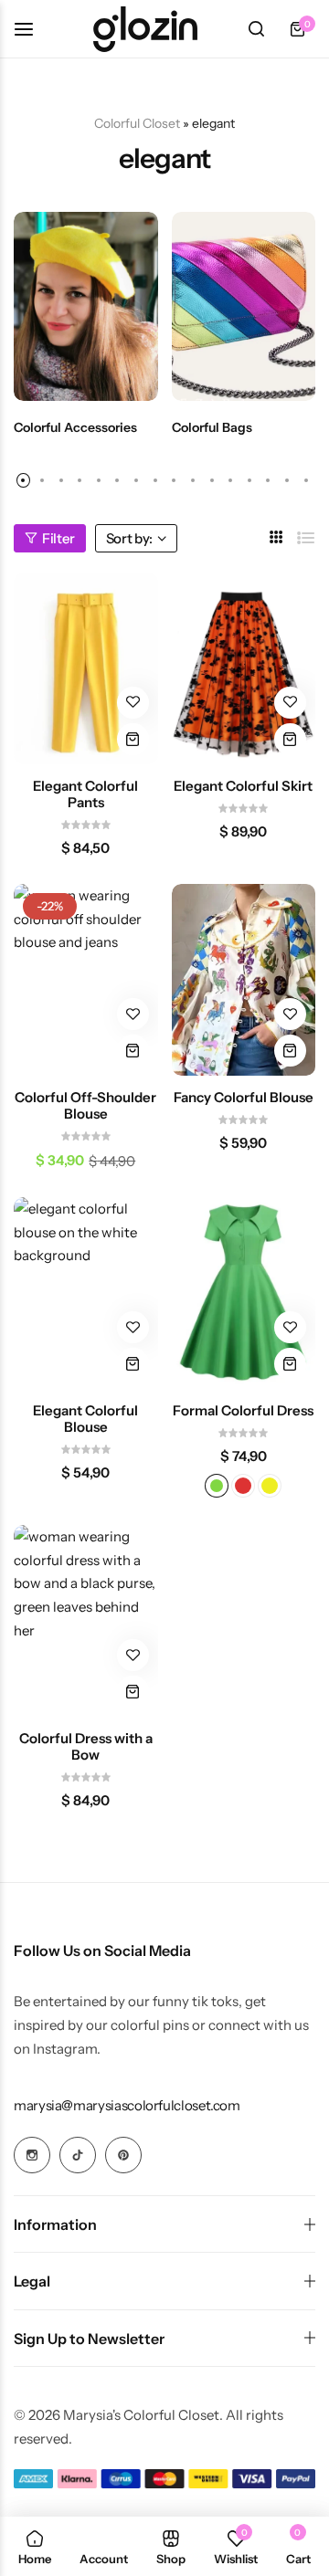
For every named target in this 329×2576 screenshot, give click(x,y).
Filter (58, 538)
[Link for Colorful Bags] (244, 306)
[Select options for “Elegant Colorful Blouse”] (133, 1364)
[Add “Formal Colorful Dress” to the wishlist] (290, 1327)
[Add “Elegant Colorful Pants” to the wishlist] (133, 703)
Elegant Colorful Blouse (85, 1419)
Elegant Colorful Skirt (243, 786)
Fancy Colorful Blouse (244, 1098)
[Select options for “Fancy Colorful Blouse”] (290, 1051)
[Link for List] (306, 538)
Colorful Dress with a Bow (86, 1747)
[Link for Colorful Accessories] (86, 306)
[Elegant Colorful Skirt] (244, 668)
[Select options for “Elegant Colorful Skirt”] (290, 739)
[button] (23, 480)
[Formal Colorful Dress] (244, 1293)
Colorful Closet (137, 123)
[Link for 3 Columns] (276, 537)
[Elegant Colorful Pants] (86, 668)
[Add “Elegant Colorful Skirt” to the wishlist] (290, 703)
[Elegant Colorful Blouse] (86, 1293)
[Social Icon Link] (32, 2155)
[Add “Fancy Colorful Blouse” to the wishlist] (290, 1014)
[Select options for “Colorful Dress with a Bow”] (133, 1692)
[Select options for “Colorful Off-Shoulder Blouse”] (133, 1051)
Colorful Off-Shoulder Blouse (85, 1106)
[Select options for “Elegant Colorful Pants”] (133, 739)
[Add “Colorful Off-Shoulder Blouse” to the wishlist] (133, 1014)
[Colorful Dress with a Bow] (86, 1621)
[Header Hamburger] (33, 29)
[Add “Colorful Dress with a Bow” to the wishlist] (133, 1655)
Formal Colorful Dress (243, 1411)
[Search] (256, 29)
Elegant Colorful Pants (85, 794)
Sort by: (129, 538)
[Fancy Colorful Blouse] (244, 980)
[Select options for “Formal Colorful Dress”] (290, 1364)
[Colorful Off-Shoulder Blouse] (86, 980)
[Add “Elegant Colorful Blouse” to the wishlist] (133, 1327)
